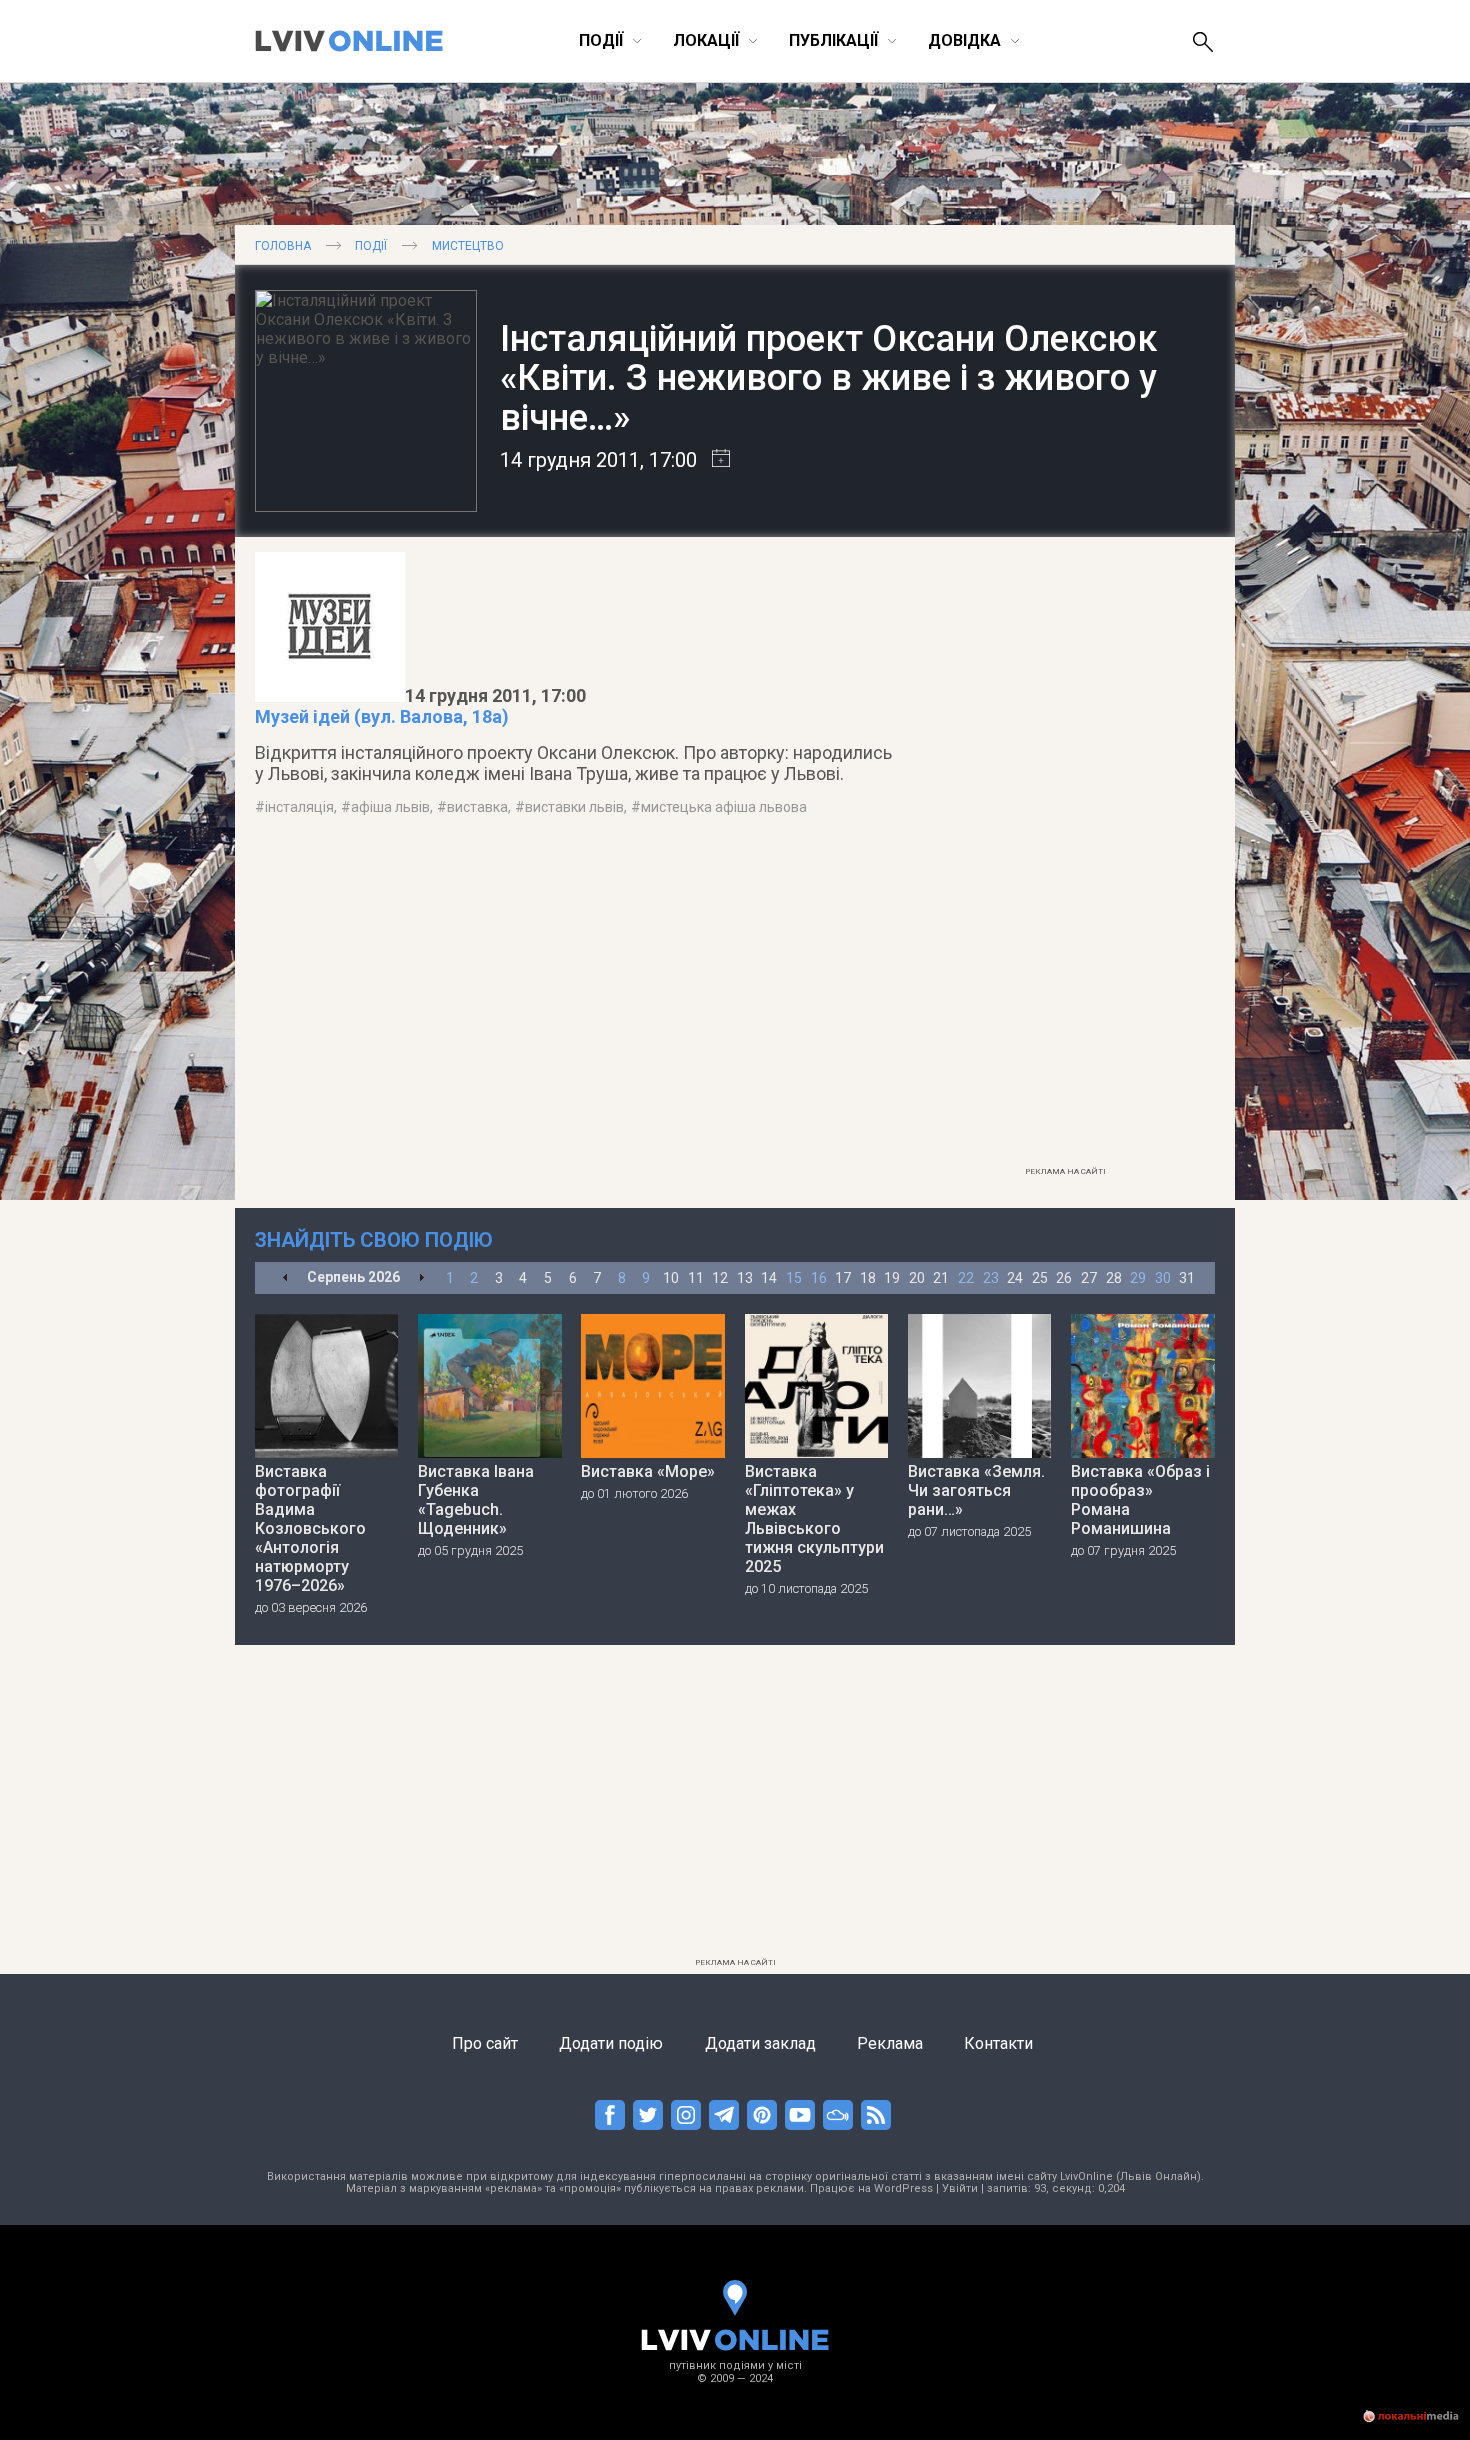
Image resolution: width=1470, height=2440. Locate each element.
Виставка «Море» (648, 1471)
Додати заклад (760, 2043)
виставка (477, 807)
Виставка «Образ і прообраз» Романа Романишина (1140, 1500)
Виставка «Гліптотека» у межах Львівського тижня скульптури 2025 (814, 1519)
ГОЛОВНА (283, 246)
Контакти (998, 2043)
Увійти (960, 2188)
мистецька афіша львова (724, 807)
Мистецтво (468, 246)
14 (769, 1278)
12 (720, 1278)
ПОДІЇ (371, 246)
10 (671, 1278)
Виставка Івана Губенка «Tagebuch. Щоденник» (476, 1500)
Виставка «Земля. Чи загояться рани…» (976, 1490)
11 (696, 1278)
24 (1015, 1278)
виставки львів (574, 807)
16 (819, 1278)
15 (794, 1278)
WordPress (903, 2188)
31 (1187, 1278)
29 (1138, 1278)
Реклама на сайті (1065, 1171)
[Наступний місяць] (421, 1278)
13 (745, 1278)
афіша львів (390, 807)
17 (843, 1278)
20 (917, 1278)
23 (991, 1278)
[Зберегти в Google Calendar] (713, 460)
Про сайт (485, 2043)
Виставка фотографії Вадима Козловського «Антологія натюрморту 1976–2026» (310, 1528)
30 (1163, 1278)
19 (892, 1278)
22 (966, 1278)
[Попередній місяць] (285, 1278)
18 (868, 1278)
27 (1089, 1278)
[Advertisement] (1065, 857)
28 (1114, 1278)
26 (1064, 1278)
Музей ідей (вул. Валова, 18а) (382, 716)
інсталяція (299, 807)
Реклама (890, 2043)
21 (941, 1278)
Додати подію (611, 2043)
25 (1040, 1278)
